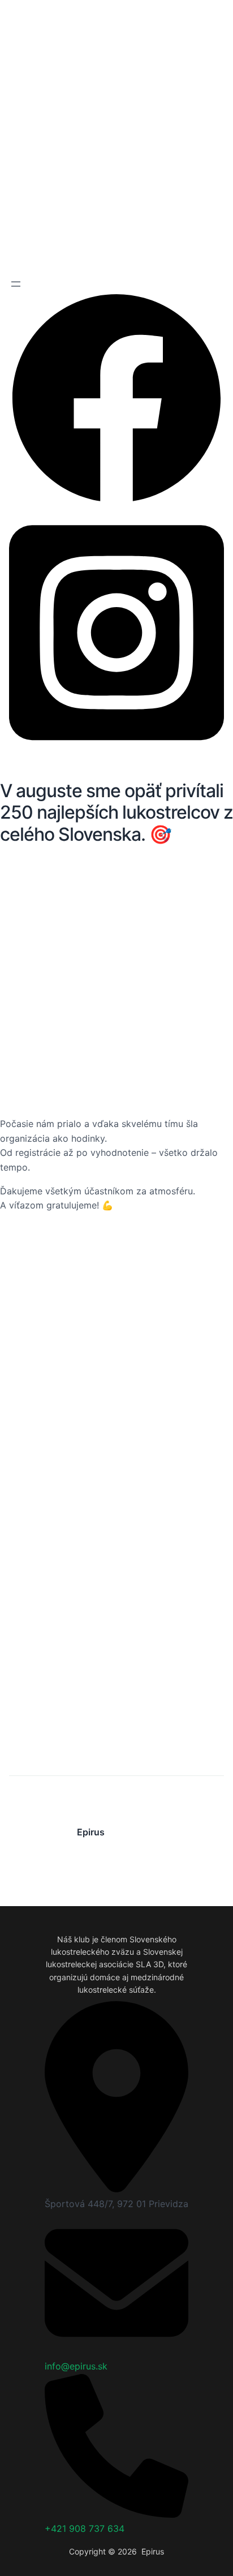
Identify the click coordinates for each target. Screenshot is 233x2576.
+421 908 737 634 (85, 2528)
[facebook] (116, 502)
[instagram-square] (116, 752)
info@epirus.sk (76, 2366)
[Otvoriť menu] (16, 284)
